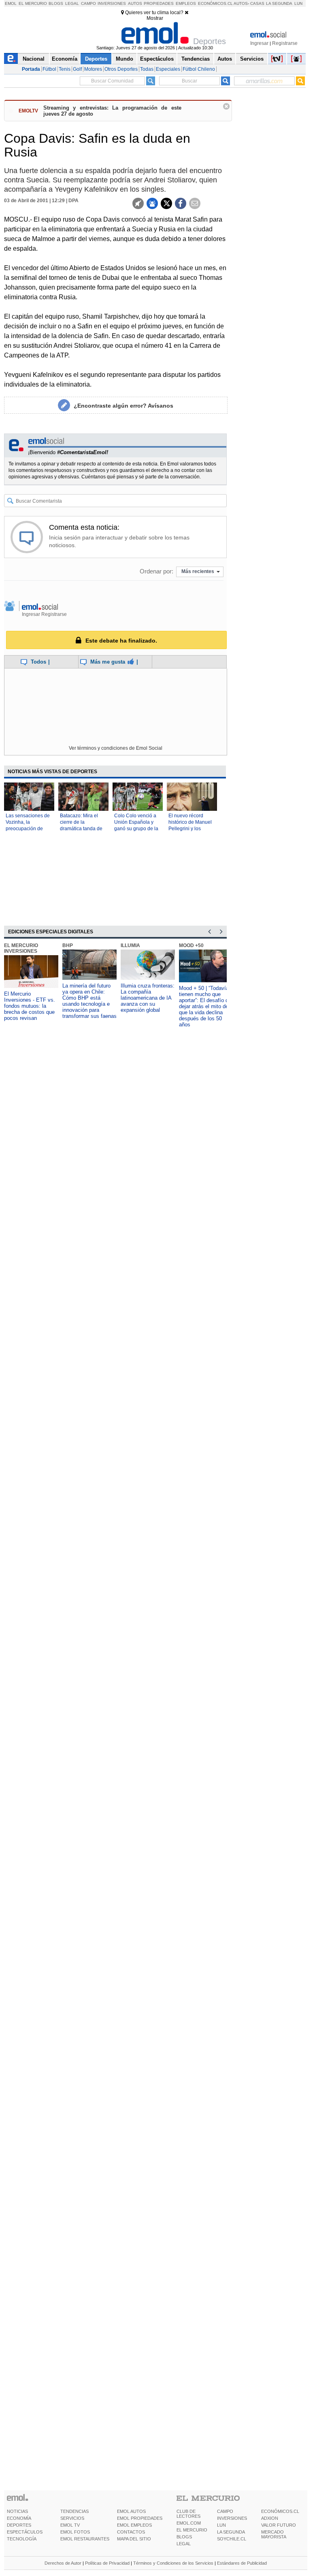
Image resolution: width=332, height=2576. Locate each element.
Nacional (34, 59)
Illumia (130, 945)
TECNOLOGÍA (22, 2539)
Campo (88, 3)
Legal (72, 3)
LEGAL (184, 2544)
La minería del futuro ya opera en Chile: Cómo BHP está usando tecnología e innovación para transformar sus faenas (89, 1001)
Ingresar (259, 43)
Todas (147, 69)
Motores (93, 69)
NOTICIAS (17, 2511)
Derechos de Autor (63, 2563)
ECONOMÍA (19, 2518)
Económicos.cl (215, 3)
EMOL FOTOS (75, 2532)
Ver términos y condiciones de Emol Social (116, 748)
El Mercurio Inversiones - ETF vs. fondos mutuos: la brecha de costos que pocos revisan (30, 1006)
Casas (257, 3)
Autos (135, 3)
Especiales (168, 69)
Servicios (252, 59)
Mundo (125, 59)
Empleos (186, 3)
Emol (11, 3)
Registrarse (285, 43)
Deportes (96, 59)
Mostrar (155, 18)
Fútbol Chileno (199, 69)
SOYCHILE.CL (232, 2539)
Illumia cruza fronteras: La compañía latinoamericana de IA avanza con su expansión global (148, 998)
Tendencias (196, 59)
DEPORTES (19, 2525)
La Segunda (279, 3)
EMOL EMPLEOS (134, 2525)
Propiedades (159, 3)
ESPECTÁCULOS (25, 2532)
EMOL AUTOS (131, 2511)
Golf (77, 69)
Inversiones (112, 3)
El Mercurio (33, 3)
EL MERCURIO (192, 2530)
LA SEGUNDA (231, 2532)
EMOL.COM (189, 2523)
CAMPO (225, 2511)
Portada (31, 69)
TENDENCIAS (74, 2511)
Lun (298, 3)
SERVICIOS (72, 2518)
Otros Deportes (121, 69)
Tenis (65, 69)
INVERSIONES (232, 2518)
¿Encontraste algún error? (123, 406)
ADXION (270, 2518)
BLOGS (184, 2537)
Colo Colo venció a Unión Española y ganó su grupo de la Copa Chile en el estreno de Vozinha (136, 829)
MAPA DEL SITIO (134, 2539)
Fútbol (49, 69)
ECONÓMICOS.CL (280, 2511)
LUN (221, 2525)
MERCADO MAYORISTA (274, 2534)
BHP (68, 945)
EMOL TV (70, 2525)
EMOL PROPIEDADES (140, 2518)
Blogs (56, 3)
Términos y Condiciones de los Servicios (173, 2563)
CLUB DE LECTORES (188, 2514)
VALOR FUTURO (279, 2525)
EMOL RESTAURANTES (85, 2539)
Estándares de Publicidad (242, 2563)
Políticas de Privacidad (107, 2563)
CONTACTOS (131, 2532)
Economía (65, 59)
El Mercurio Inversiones (21, 948)
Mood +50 (191, 945)
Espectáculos (157, 59)
